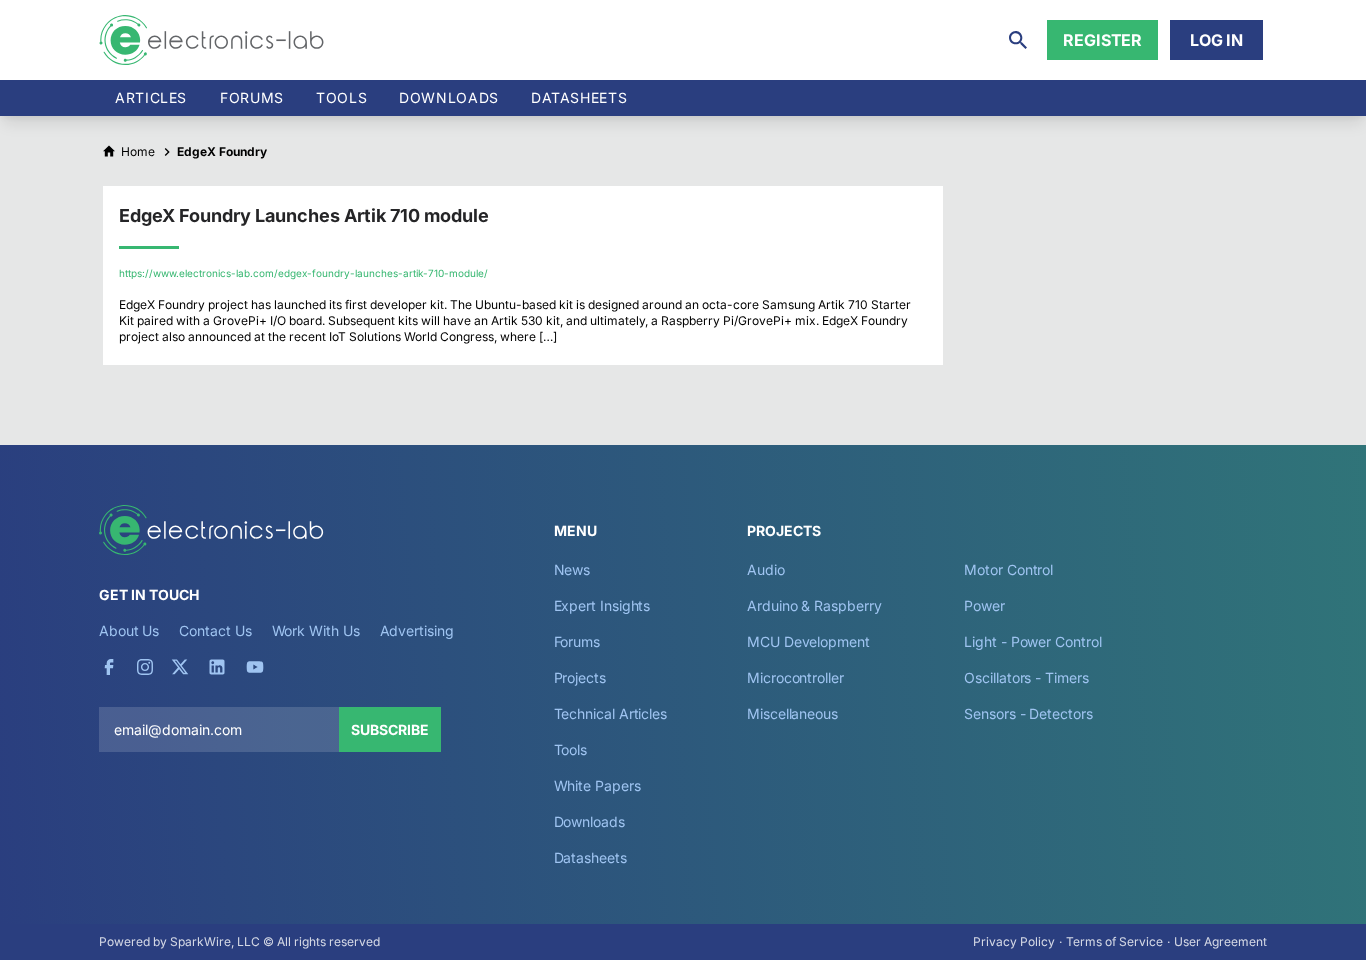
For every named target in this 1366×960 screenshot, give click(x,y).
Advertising (417, 630)
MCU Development (808, 641)
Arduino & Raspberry (814, 605)
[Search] (1018, 40)
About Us (129, 630)
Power (984, 605)
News (572, 569)
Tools (341, 97)
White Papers (597, 785)
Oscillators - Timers (1026, 677)
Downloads (589, 821)
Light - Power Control (1032, 641)
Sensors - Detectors (1028, 713)
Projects (580, 677)
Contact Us (215, 630)
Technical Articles (611, 713)
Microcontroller (795, 677)
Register (1102, 40)
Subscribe (390, 729)
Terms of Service (1114, 941)
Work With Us (316, 630)
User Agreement (1220, 941)
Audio (766, 569)
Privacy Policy (1014, 941)
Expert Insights (602, 605)
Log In (1216, 40)
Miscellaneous (792, 713)
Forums (252, 97)
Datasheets (579, 97)
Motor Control (1008, 569)
